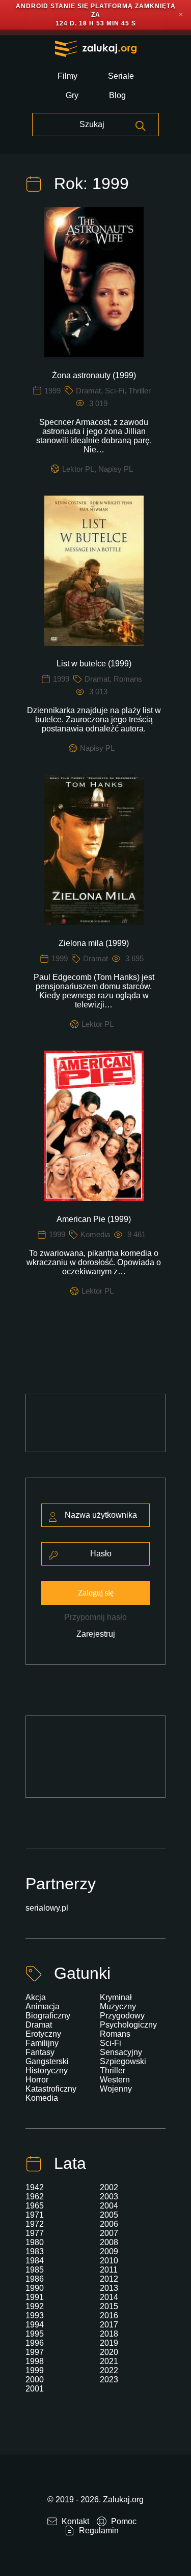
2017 (109, 2325)
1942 (35, 2187)
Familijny (42, 2043)
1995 (35, 2334)
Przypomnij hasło (95, 1617)
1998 (35, 2361)
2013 (109, 2288)
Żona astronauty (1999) (94, 375)
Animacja (43, 2006)
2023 (109, 2380)
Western (115, 2080)
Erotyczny (43, 2034)
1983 (35, 2251)
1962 (35, 2197)
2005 (109, 2215)
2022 (109, 2370)
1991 (35, 2297)
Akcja (36, 1997)
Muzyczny (118, 2006)
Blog (117, 95)
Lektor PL (78, 469)
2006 (109, 2224)
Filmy (67, 76)
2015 (109, 2306)
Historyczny (47, 2071)
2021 (109, 2361)
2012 (109, 2279)
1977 (35, 2233)
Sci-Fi (115, 391)
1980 (35, 2242)
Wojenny (116, 2089)
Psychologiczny (128, 2025)
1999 (52, 391)
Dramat (88, 391)
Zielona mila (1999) (94, 943)
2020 (109, 2352)
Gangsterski (47, 2061)
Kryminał (116, 1997)
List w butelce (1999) (94, 664)
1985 (35, 2270)
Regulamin (98, 2531)
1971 (35, 2215)
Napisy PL (116, 469)
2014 (109, 2297)
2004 (109, 2206)
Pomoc (123, 2521)
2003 (109, 2197)
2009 (109, 2251)
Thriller (140, 391)
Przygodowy (122, 2016)
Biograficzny (48, 2016)
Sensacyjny (121, 2052)
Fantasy (40, 2052)
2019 (109, 2343)
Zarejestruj (96, 1634)
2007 (109, 2233)
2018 (109, 2334)
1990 (35, 2288)
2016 (109, 2316)
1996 (35, 2343)
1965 (35, 2206)
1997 (35, 2352)
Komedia (95, 1234)
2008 (109, 2242)
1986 (35, 2279)
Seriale (121, 76)
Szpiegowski (123, 2061)
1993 (35, 2316)
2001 (35, 2389)
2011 (109, 2270)
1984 (35, 2261)
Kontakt (74, 2521)
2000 (35, 2380)
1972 (35, 2224)
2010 (109, 2261)
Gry (72, 95)
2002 (109, 2187)
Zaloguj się (96, 1593)
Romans (128, 679)
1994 (35, 2325)
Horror (37, 2080)
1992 (35, 2306)
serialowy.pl (47, 1908)
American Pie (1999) (94, 1219)
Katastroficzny (51, 2089)
